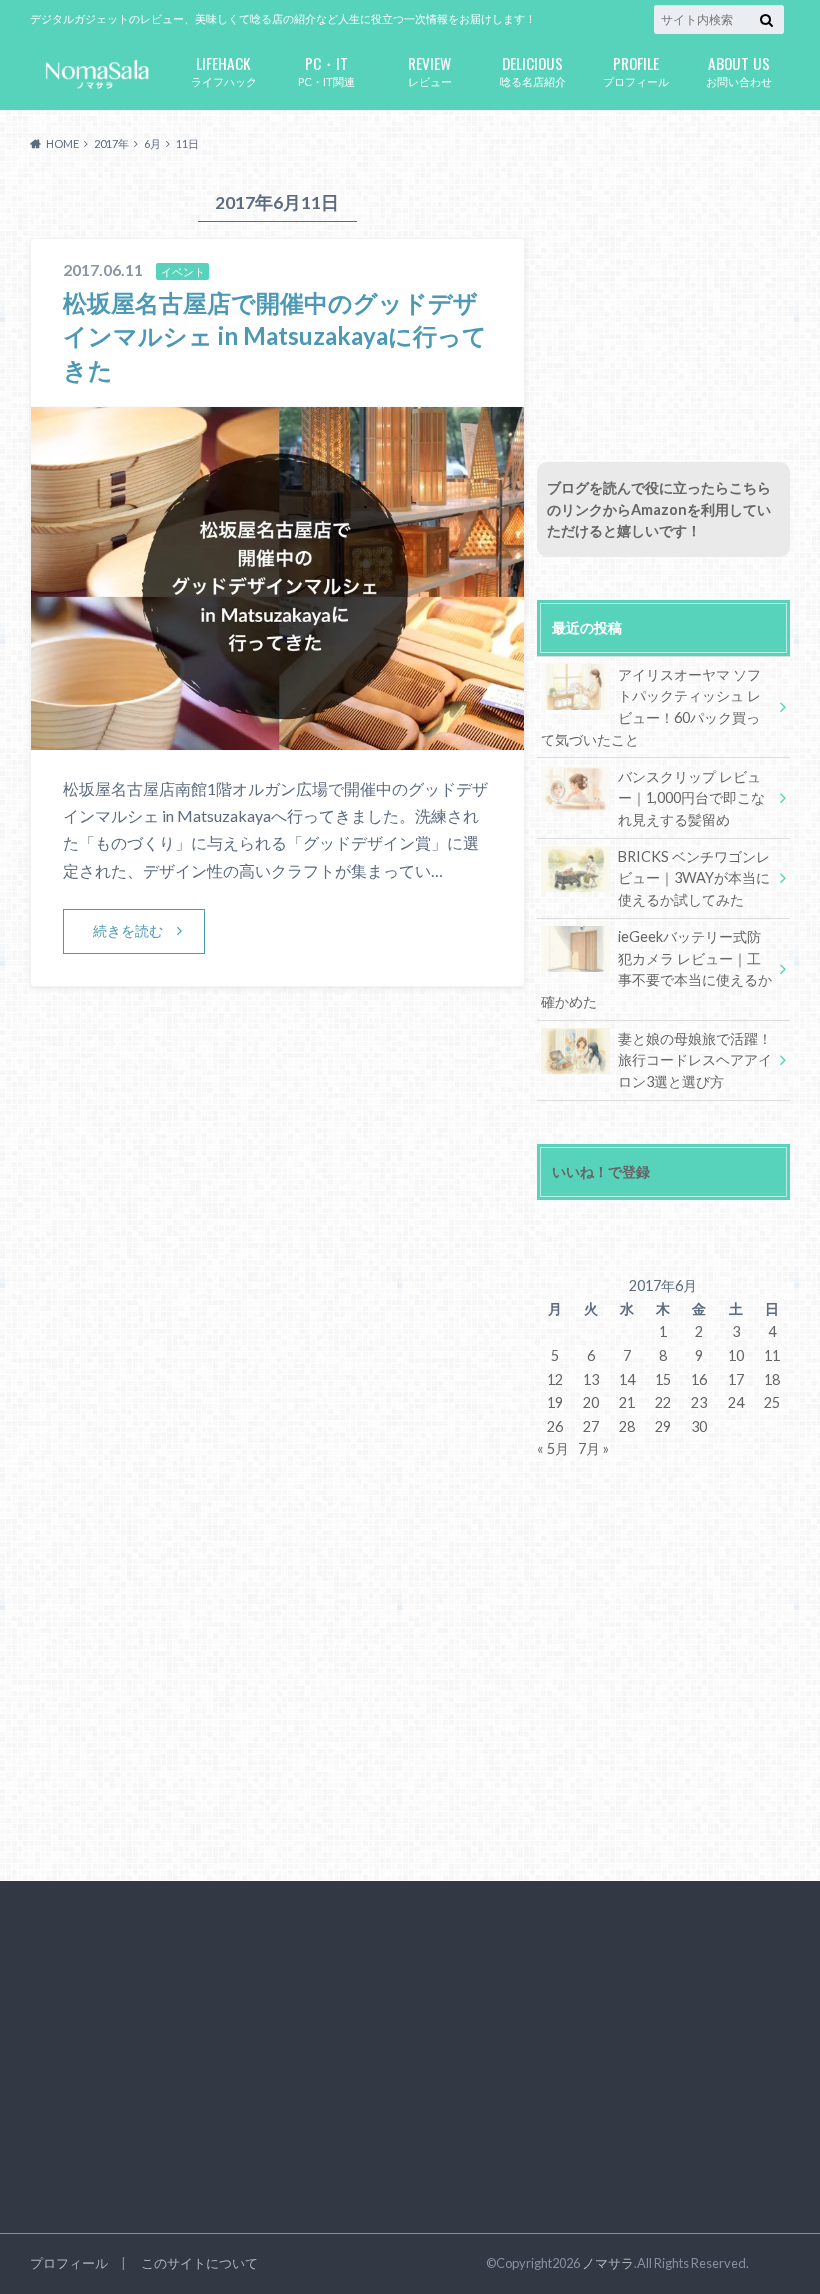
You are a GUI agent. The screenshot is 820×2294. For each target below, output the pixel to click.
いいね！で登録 (601, 1171)
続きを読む (128, 930)
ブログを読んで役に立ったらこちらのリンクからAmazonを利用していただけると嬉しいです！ (659, 509)
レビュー (430, 69)
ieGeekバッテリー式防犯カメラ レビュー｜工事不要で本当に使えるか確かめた (656, 969)
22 (663, 1402)
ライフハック (224, 69)
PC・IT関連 (326, 69)
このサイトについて (199, 2263)
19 (555, 1402)
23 (699, 1402)
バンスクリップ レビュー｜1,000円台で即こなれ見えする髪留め (691, 798)
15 (663, 1379)
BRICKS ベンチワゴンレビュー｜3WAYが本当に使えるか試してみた (694, 878)
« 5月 (553, 1448)
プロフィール (636, 69)
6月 (152, 143)
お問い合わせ (739, 69)
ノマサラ (608, 2263)
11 (772, 1355)
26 (555, 1426)
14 (627, 1379)
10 (736, 1355)
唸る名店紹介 (533, 69)
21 (627, 1402)
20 (591, 1402)
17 (736, 1379)
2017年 (111, 143)
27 (591, 1426)
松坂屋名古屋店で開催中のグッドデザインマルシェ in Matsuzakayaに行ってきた (275, 336)
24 (736, 1402)
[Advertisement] (663, 303)
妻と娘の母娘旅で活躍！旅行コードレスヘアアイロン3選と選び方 (695, 1060)
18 (772, 1379)
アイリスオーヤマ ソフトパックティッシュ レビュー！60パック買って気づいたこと (651, 707)
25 (772, 1402)
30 (699, 1426)
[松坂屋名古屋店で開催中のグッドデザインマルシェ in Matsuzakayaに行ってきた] (277, 737)
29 (663, 1426)
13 (591, 1379)
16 (699, 1379)
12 (555, 1379)
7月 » (593, 1448)
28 (627, 1426)
